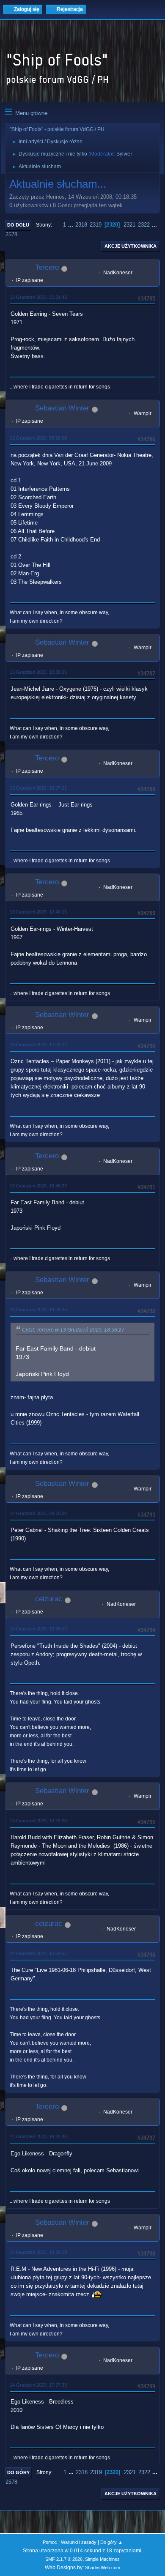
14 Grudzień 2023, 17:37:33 (38, 2385)
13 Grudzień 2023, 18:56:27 (38, 1186)
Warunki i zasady (79, 2542)
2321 (129, 225)
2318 (81, 225)
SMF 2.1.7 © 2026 (64, 2559)
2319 (96, 225)
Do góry (18, 2472)
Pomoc (50, 2542)
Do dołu (18, 225)
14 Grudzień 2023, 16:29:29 (38, 2252)
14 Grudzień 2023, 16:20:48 (38, 2136)
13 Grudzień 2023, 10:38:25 (38, 672)
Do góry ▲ (111, 2542)
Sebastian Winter (62, 408)
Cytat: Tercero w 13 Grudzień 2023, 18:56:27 (73, 1330)
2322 (144, 225)
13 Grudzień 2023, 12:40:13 (38, 912)
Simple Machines (102, 2559)
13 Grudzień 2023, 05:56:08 (38, 438)
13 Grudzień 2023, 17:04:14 (38, 1045)
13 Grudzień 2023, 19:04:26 (38, 1310)
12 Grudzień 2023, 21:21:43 (38, 297)
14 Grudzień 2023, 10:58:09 (38, 1629)
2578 (11, 234)
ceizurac (49, 1599)
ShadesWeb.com (103, 2568)
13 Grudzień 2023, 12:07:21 (38, 788)
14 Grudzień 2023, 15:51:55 (38, 1953)
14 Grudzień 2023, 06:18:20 (38, 1513)
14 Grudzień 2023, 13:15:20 (38, 1821)
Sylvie (123, 154)
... (71, 225)
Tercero (47, 267)
